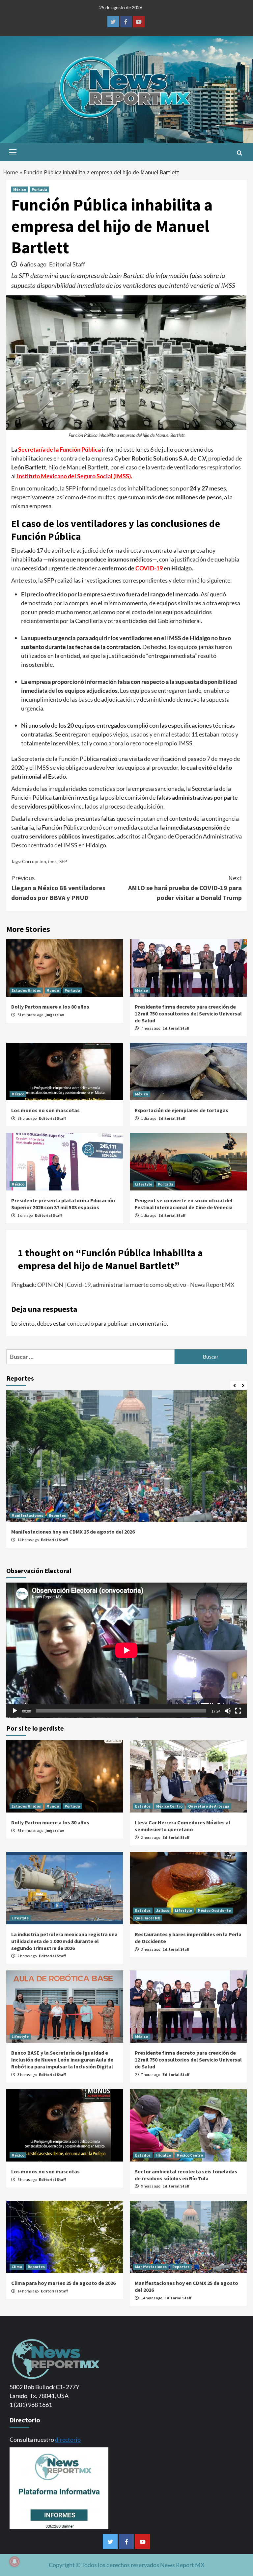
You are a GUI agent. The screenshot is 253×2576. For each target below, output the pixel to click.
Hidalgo (164, 2155)
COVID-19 (149, 568)
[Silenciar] (228, 1711)
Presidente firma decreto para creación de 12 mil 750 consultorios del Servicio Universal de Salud (188, 1013)
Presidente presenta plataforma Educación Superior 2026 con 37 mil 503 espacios (63, 1204)
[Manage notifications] (14, 2562)
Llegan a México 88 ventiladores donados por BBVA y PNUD (58, 888)
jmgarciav (55, 1015)
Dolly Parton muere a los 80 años (50, 1007)
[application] (126, 1650)
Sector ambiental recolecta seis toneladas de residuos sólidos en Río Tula (186, 2175)
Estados (143, 1806)
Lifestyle (144, 1184)
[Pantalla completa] (238, 1711)
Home (11, 172)
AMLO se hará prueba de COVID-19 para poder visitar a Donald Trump (185, 888)
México (20, 189)
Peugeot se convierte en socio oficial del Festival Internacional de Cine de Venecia (184, 1204)
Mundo (53, 990)
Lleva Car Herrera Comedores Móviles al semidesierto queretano (183, 1826)
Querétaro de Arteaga (209, 1806)
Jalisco (163, 1910)
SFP (63, 861)
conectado (81, 1323)
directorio (68, 2439)
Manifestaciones (27, 1515)
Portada (39, 189)
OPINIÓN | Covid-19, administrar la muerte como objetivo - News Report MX (136, 1285)
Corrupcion (34, 861)
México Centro (169, 1806)
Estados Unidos (26, 990)
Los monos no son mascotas (45, 1110)
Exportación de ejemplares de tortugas (182, 1110)
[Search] (239, 153)
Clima (17, 2267)
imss (53, 861)
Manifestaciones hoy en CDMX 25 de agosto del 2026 (73, 1532)
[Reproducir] (15, 1711)
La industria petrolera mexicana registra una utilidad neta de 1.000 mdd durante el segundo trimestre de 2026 (64, 1941)
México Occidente (214, 1910)
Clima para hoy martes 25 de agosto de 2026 (63, 2283)
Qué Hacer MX (148, 1918)
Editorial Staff (67, 264)
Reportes (57, 1515)
